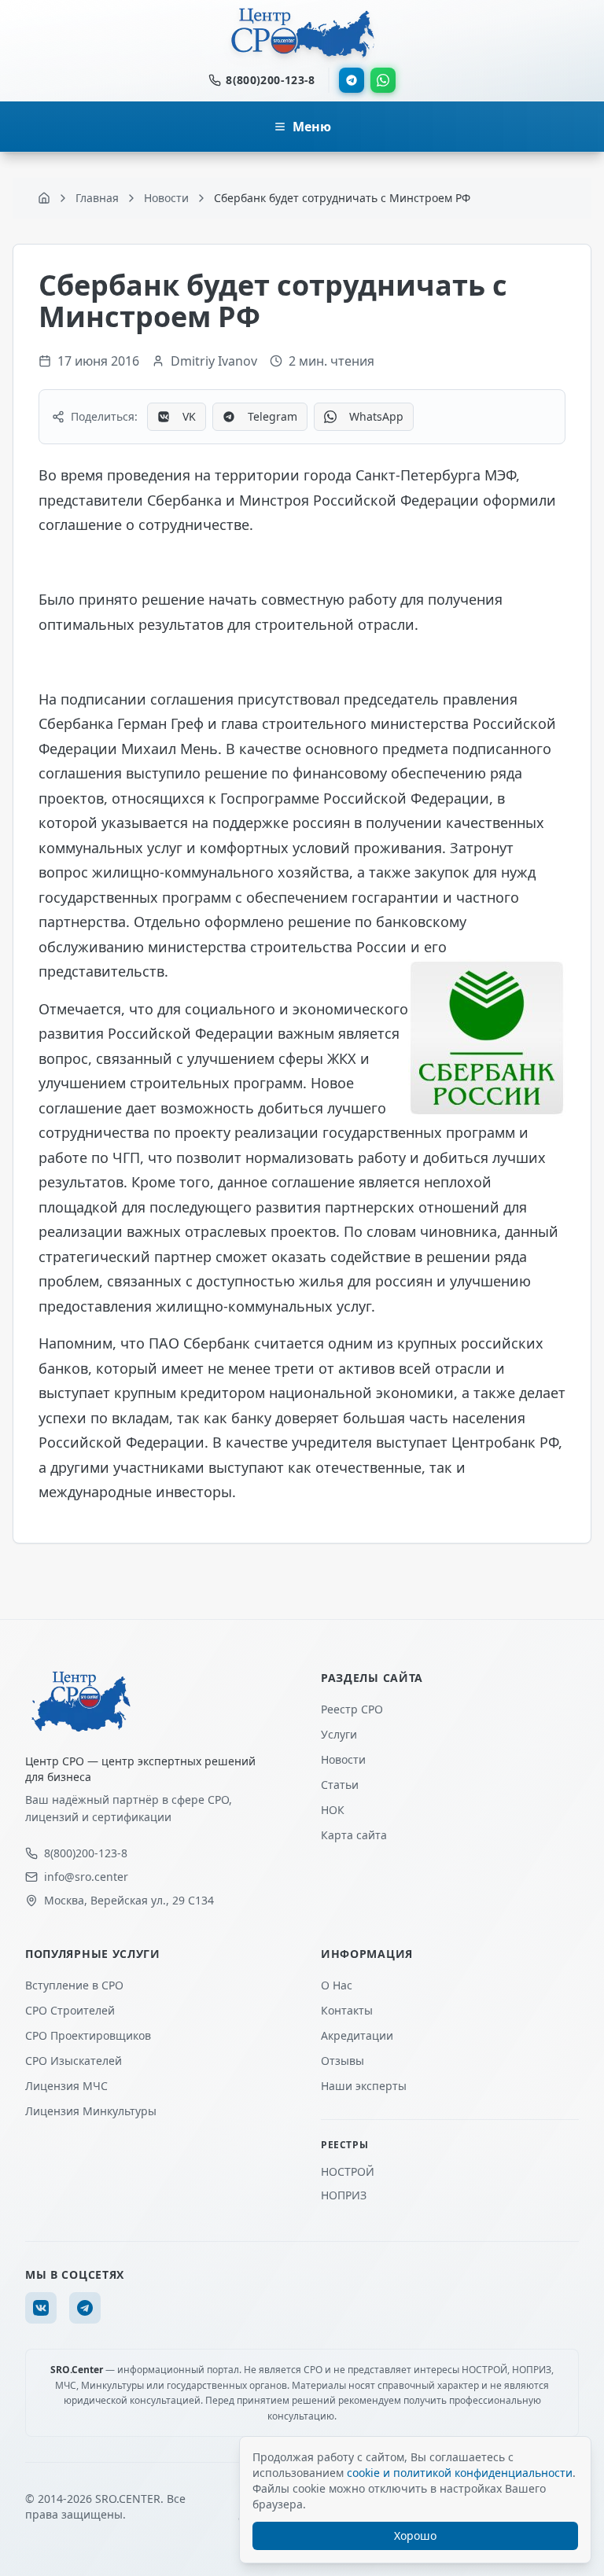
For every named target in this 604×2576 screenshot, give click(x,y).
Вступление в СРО (74, 1985)
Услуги (339, 1734)
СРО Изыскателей (74, 2061)
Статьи (340, 1785)
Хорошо (415, 2536)
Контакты (347, 2010)
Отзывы (343, 2061)
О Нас (337, 1985)
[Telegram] (352, 80)
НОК (333, 1810)
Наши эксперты (364, 2086)
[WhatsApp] (383, 80)
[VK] (41, 2308)
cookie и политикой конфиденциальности (460, 2473)
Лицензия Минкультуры (91, 2111)
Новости (343, 1759)
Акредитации (357, 2035)
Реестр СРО (352, 1709)
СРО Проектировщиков (88, 2035)
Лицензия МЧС (66, 2086)
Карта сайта (354, 1835)
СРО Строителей (70, 2010)
